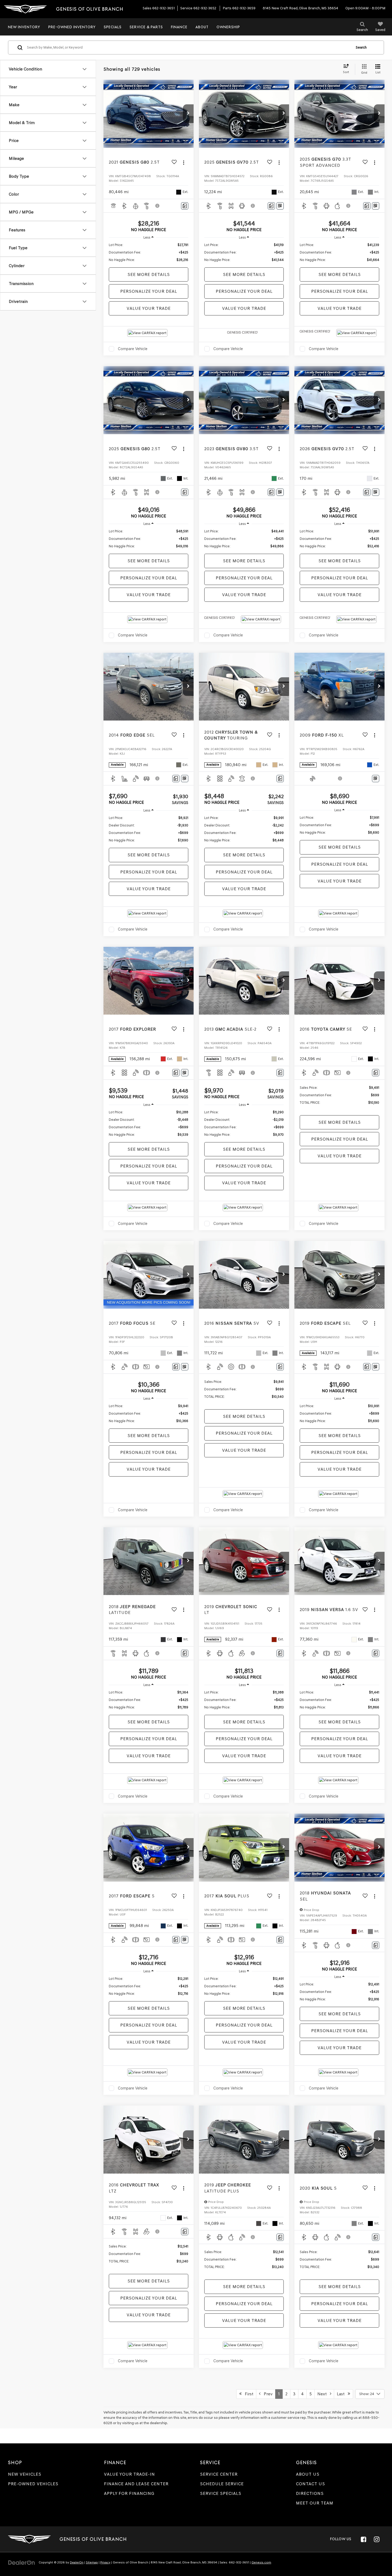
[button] (188, 114)
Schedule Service (222, 2484)
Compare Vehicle (133, 349)
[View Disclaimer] (158, 206)
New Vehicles (25, 2474)
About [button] (202, 27)
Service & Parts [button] (146, 27)
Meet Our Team (315, 2503)
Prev (267, 2394)
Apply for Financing (129, 2493)
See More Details (149, 274)
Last (342, 2394)
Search (361, 47)
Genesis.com (261, 2562)
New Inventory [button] (24, 27)
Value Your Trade (149, 308)
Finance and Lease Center (136, 2484)
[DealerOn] (22, 2562)
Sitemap (92, 2562)
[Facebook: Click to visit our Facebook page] (363, 2539)
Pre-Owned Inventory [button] (72, 27)
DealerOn (77, 2562)
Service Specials (221, 2493)
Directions (310, 2493)
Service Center (219, 2474)
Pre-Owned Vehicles (33, 2484)
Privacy (105, 2562)
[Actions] (184, 162)
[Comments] (185, 206)
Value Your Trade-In (129, 2474)
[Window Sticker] (280, 206)
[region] (149, 252)
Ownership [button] (228, 27)
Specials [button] (113, 27)
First (247, 2394)
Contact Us (311, 2484)
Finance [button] (179, 27)
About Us (308, 2474)
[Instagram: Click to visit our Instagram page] (377, 2539)
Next (324, 2394)
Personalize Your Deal (149, 291)
